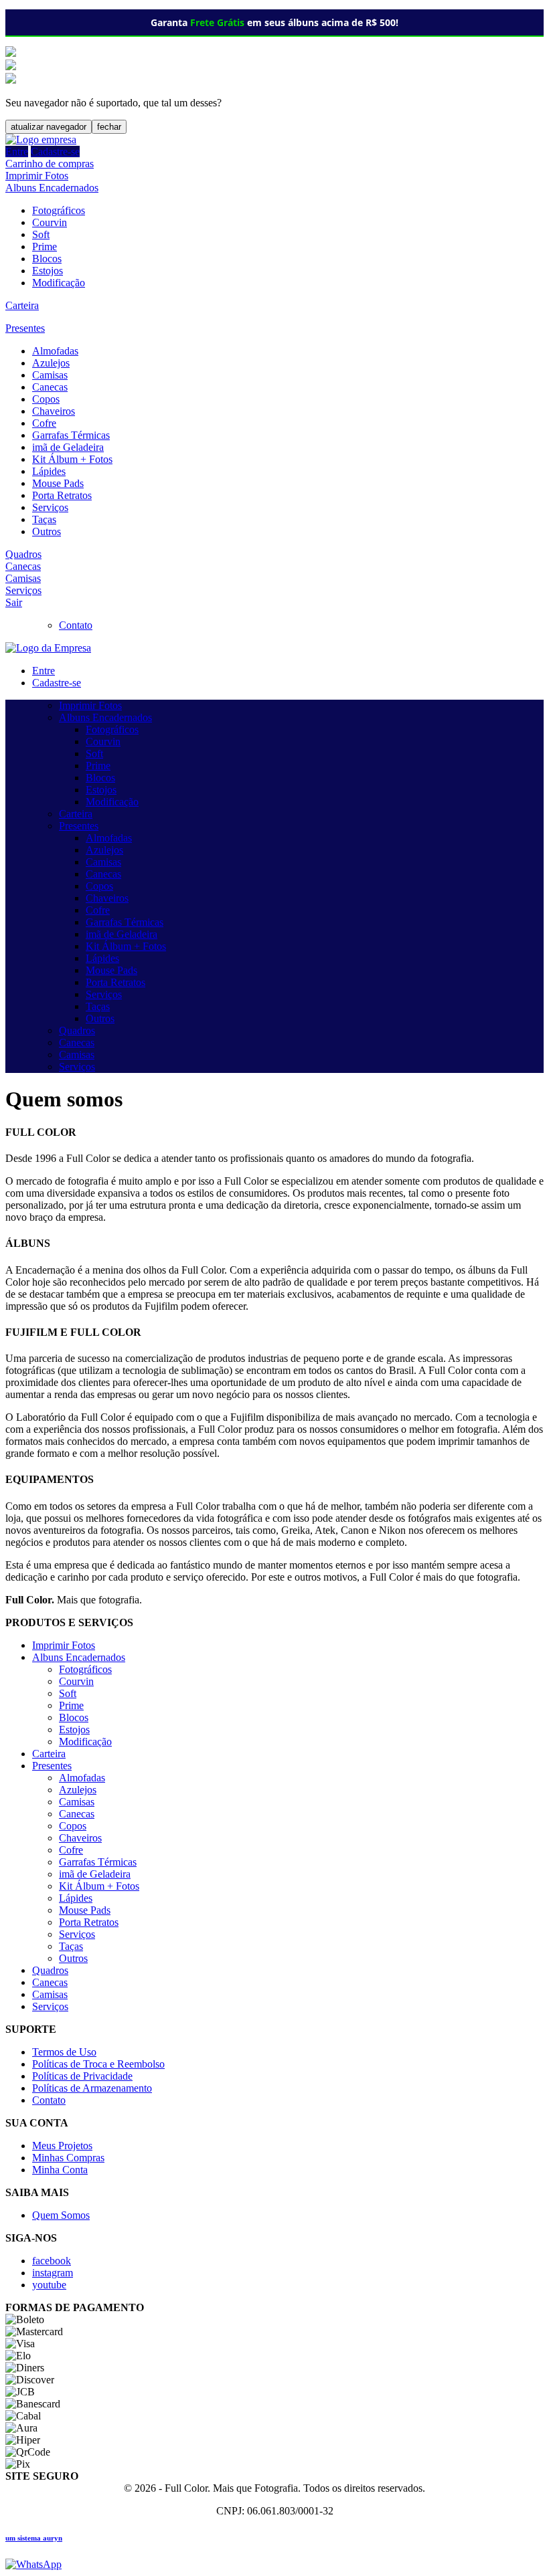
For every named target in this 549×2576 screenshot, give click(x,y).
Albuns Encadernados (52, 188)
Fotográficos (59, 210)
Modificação (59, 283)
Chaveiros (54, 411)
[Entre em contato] (33, 2564)
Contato (76, 625)
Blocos (47, 259)
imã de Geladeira (68, 447)
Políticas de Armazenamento (92, 2088)
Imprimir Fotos (37, 176)
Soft (41, 234)
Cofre (44, 423)
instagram (53, 2273)
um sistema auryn (34, 2538)
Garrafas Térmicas (71, 435)
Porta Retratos (62, 495)
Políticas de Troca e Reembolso (98, 2064)
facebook (52, 2261)
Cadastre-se (55, 152)
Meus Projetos (62, 2146)
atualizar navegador (49, 127)
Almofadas (55, 351)
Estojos (48, 271)
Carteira (22, 305)
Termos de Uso (64, 2052)
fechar (109, 127)
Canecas (50, 387)
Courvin (50, 222)
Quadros (23, 554)
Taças (44, 519)
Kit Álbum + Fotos (72, 459)
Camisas (50, 375)
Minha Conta (60, 2170)
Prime (45, 246)
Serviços (50, 507)
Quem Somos (61, 2215)
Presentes (25, 328)
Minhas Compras (68, 2158)
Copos (46, 399)
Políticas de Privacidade (82, 2076)
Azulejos (51, 363)
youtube (49, 2285)
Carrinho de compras (50, 164)
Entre (17, 152)
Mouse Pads (58, 483)
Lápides (49, 471)
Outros (47, 531)
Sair (14, 602)
